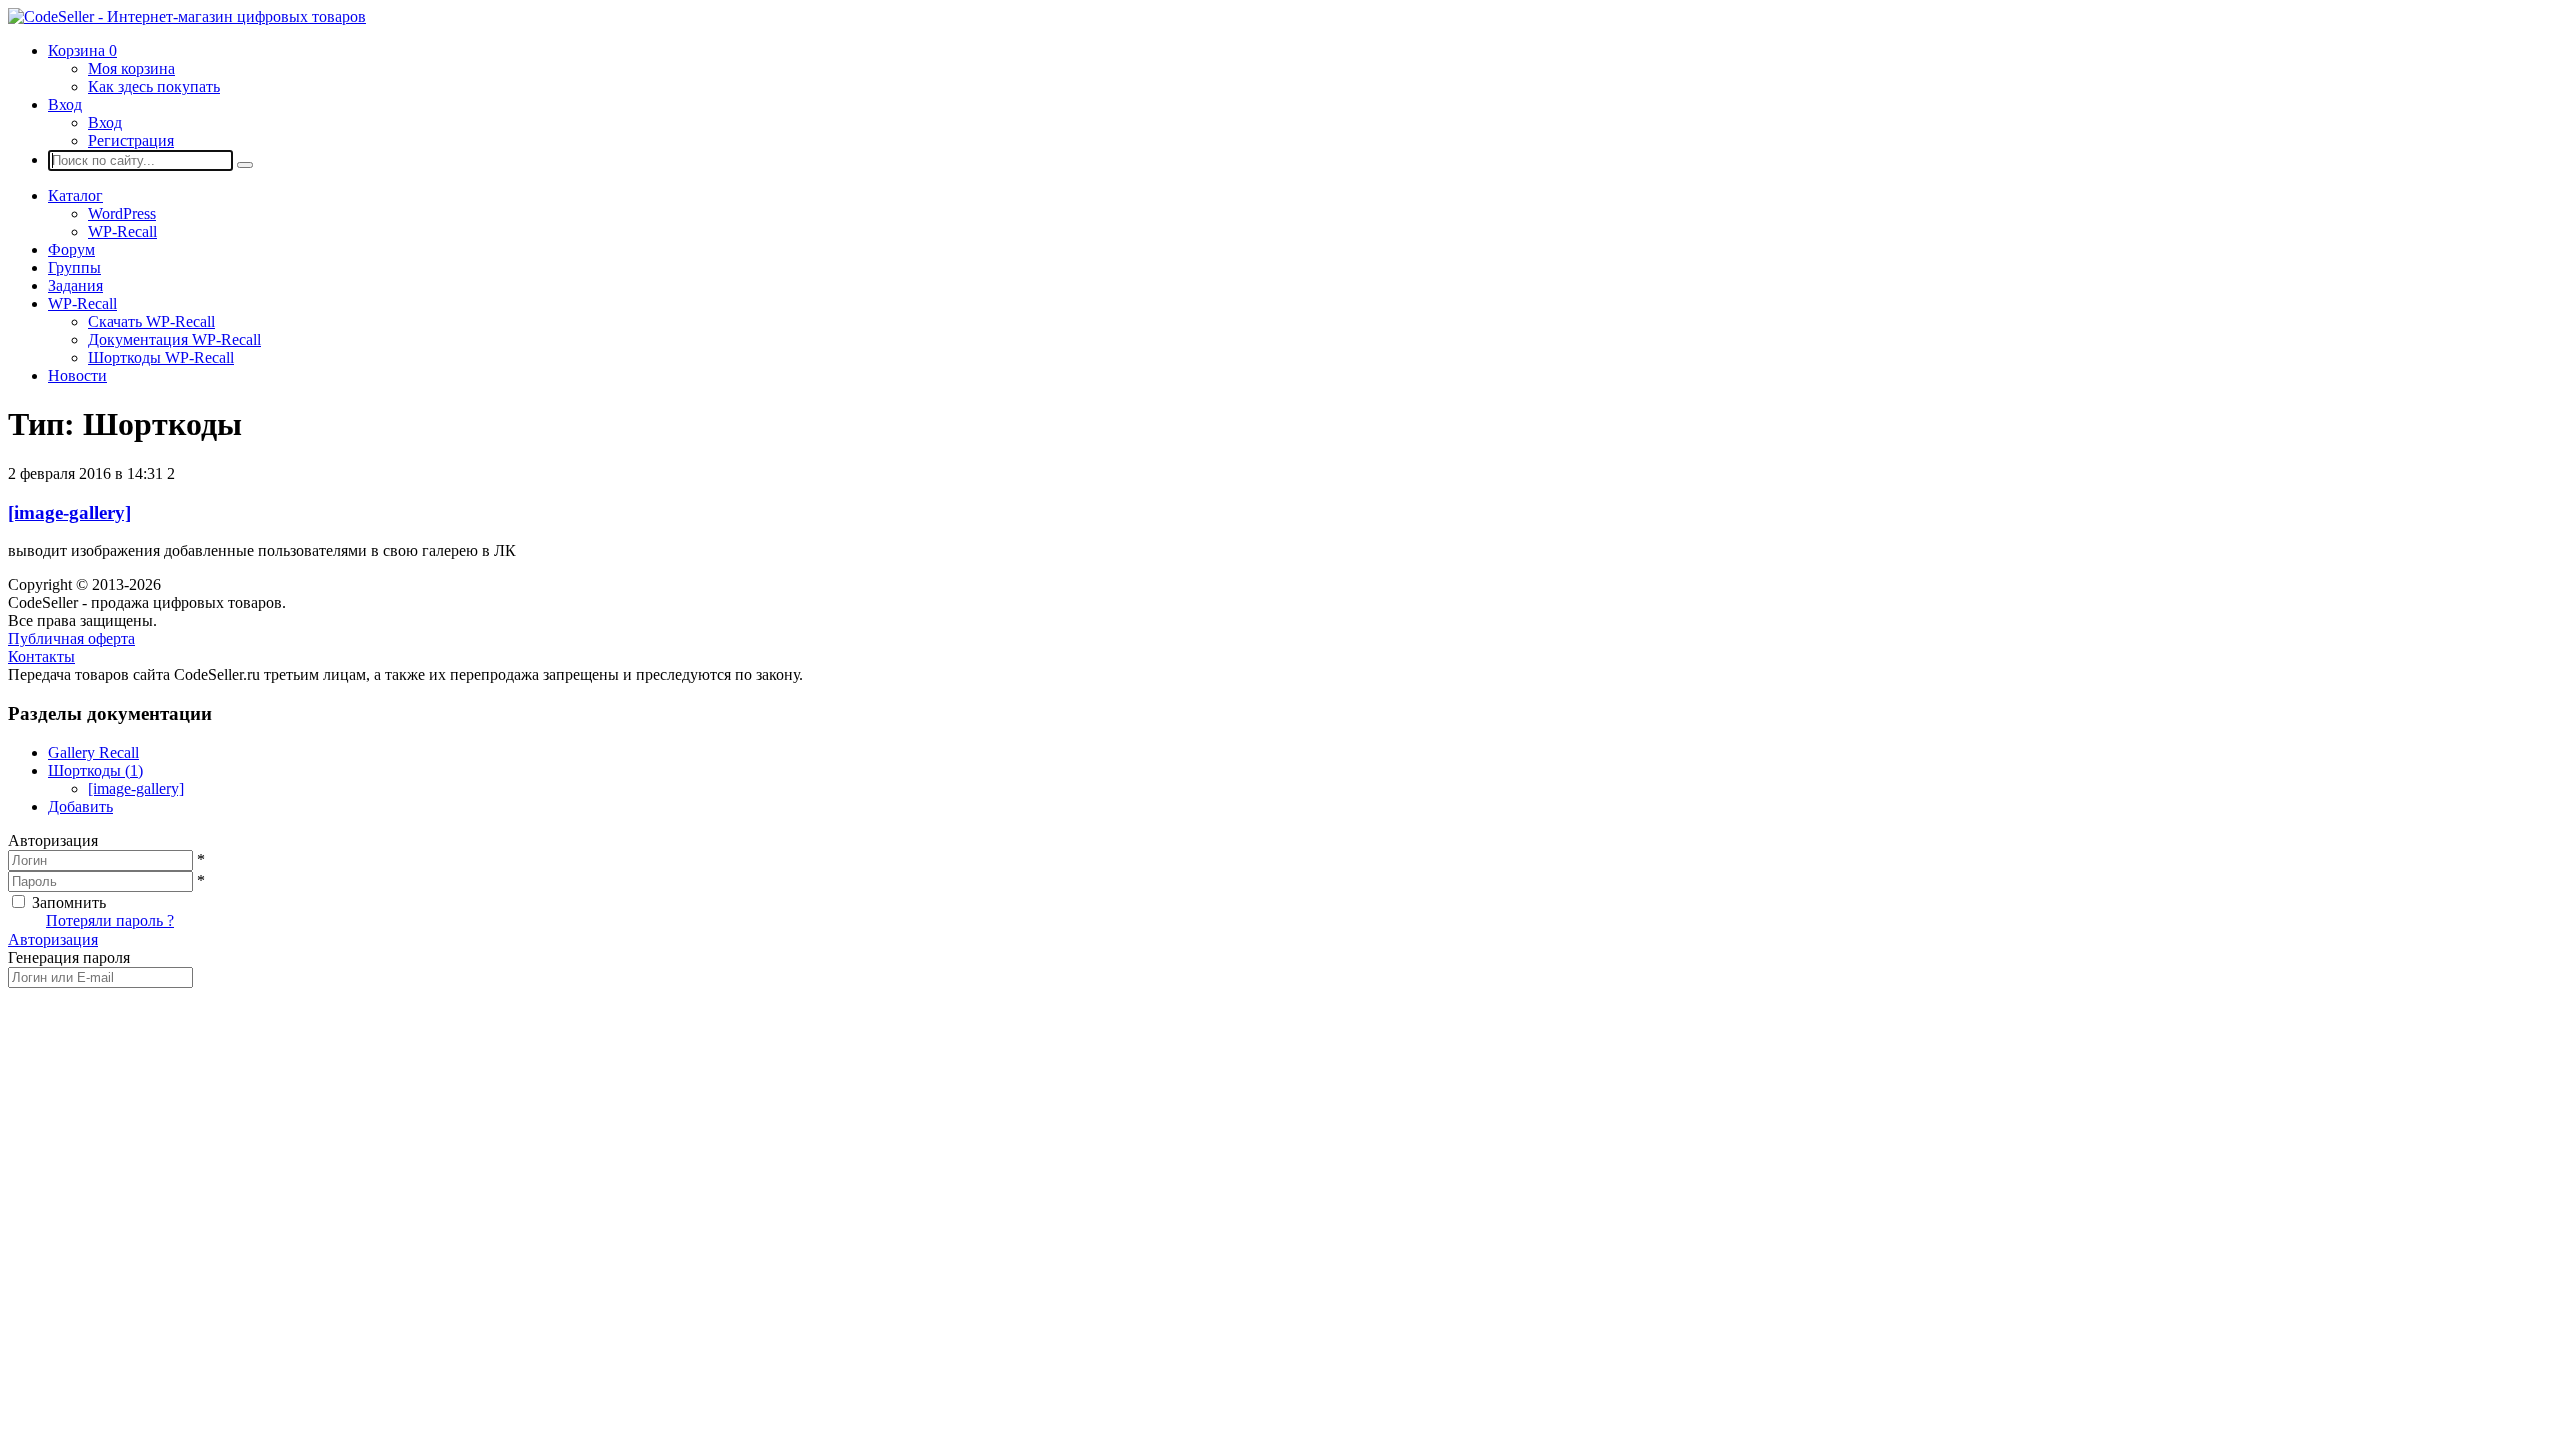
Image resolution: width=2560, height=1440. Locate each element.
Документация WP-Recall (174, 339)
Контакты (41, 656)
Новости (77, 375)
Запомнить (69, 902)
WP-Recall (122, 231)
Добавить (80, 806)
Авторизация (53, 939)
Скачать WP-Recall (151, 321)
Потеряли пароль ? (110, 920)
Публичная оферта (71, 638)
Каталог (75, 195)
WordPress (122, 213)
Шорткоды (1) (95, 770)
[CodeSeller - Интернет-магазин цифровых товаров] (187, 16)
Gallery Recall (93, 752)
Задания (75, 285)
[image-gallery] (69, 512)
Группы (74, 267)
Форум (71, 249)
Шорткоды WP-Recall (161, 357)
